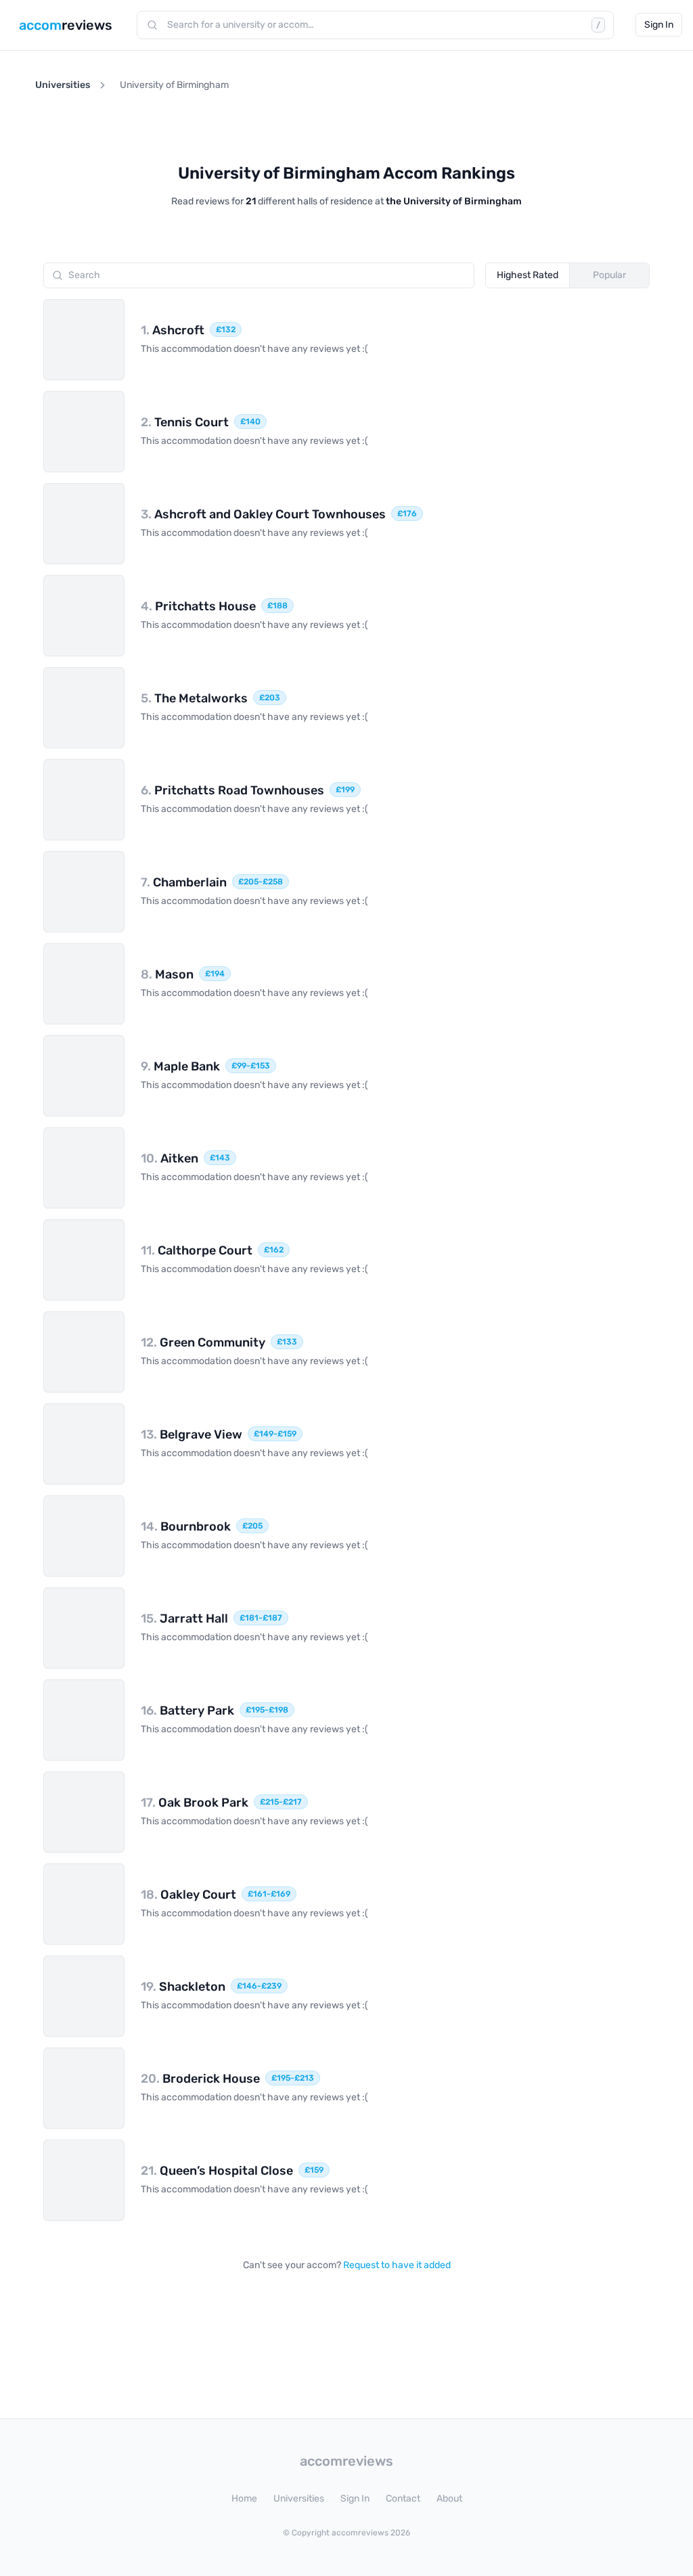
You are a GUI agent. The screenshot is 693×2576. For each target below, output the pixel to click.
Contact (403, 2499)
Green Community (203, 1342)
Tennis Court (185, 422)
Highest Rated (528, 275)
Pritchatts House (198, 606)
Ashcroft (173, 330)
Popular (609, 275)
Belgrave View (192, 1434)
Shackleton (183, 1987)
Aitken (170, 1158)
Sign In (659, 25)
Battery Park (187, 1711)
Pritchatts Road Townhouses (232, 790)
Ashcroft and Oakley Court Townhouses (263, 514)
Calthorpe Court (197, 1250)
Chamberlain (184, 882)
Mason (167, 974)
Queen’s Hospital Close (217, 2171)
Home (244, 2499)
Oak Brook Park (195, 1803)
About (449, 2499)
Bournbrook (186, 1527)
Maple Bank (180, 1066)
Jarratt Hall (184, 1619)
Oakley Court (188, 1895)
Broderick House (200, 2079)
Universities (63, 85)
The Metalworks (194, 698)
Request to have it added (397, 2265)
